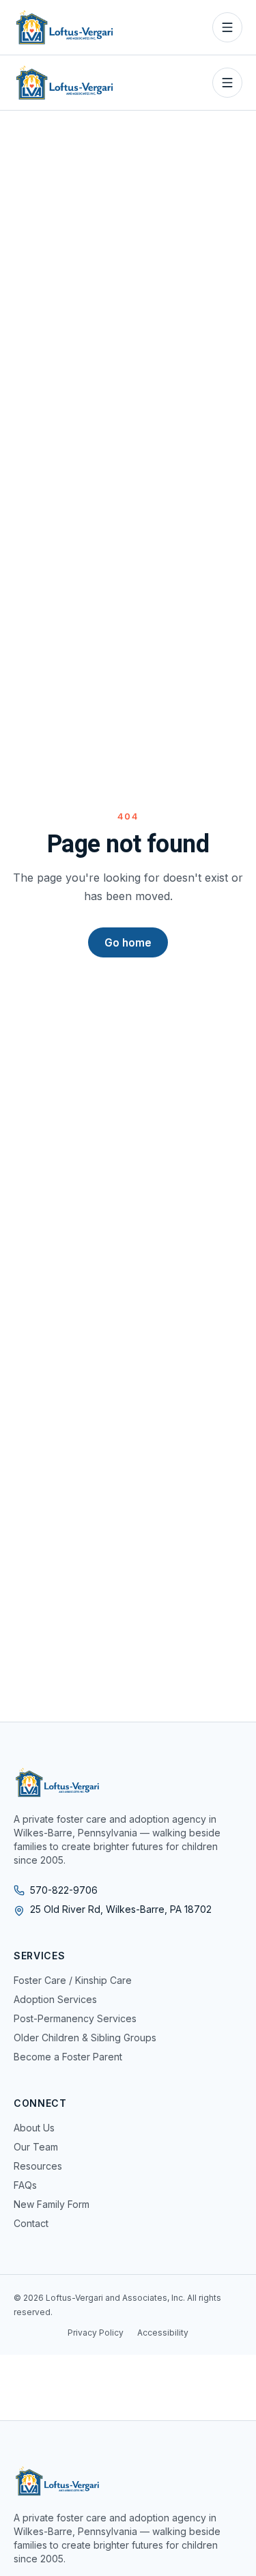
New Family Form (52, 2204)
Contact (31, 2223)
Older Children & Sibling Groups (85, 2038)
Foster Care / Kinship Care (73, 1980)
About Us (34, 2128)
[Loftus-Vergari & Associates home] (65, 27)
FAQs (25, 2185)
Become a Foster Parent (68, 2057)
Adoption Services (55, 1999)
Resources (38, 2166)
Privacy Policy (96, 2333)
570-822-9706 (64, 1890)
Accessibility (163, 2333)
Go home (128, 943)
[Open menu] (227, 27)
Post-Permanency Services (75, 2018)
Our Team (36, 2147)
